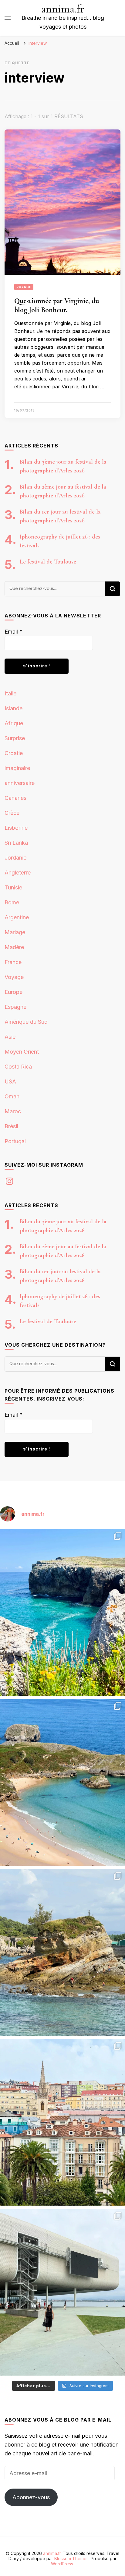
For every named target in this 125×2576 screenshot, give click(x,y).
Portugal (15, 1141)
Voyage (24, 287)
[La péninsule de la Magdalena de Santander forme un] (62, 1952)
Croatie (14, 753)
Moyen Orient (22, 1052)
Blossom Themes (71, 2558)
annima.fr (63, 9)
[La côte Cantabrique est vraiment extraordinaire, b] (62, 1612)
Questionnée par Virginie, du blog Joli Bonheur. (57, 305)
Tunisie (13, 887)
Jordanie (15, 858)
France (13, 962)
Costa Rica (18, 1067)
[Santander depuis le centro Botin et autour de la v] (62, 2122)
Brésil (11, 1126)
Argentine (17, 917)
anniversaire (20, 783)
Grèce (12, 813)
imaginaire (17, 768)
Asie (10, 1037)
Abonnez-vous (31, 2497)
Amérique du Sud (26, 1022)
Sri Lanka (16, 843)
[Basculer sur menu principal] (8, 18)
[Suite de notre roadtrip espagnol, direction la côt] (62, 1782)
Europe (14, 992)
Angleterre (18, 873)
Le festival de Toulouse (48, 562)
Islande (14, 708)
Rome (12, 902)
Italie (10, 693)
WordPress (62, 2564)
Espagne (15, 1007)
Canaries (15, 798)
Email (14, 632)
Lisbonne (16, 828)
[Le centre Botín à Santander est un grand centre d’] (62, 2292)
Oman (12, 1096)
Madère (14, 947)
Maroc (13, 1111)
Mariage (15, 932)
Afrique (14, 723)
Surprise (15, 738)
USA (10, 1081)
